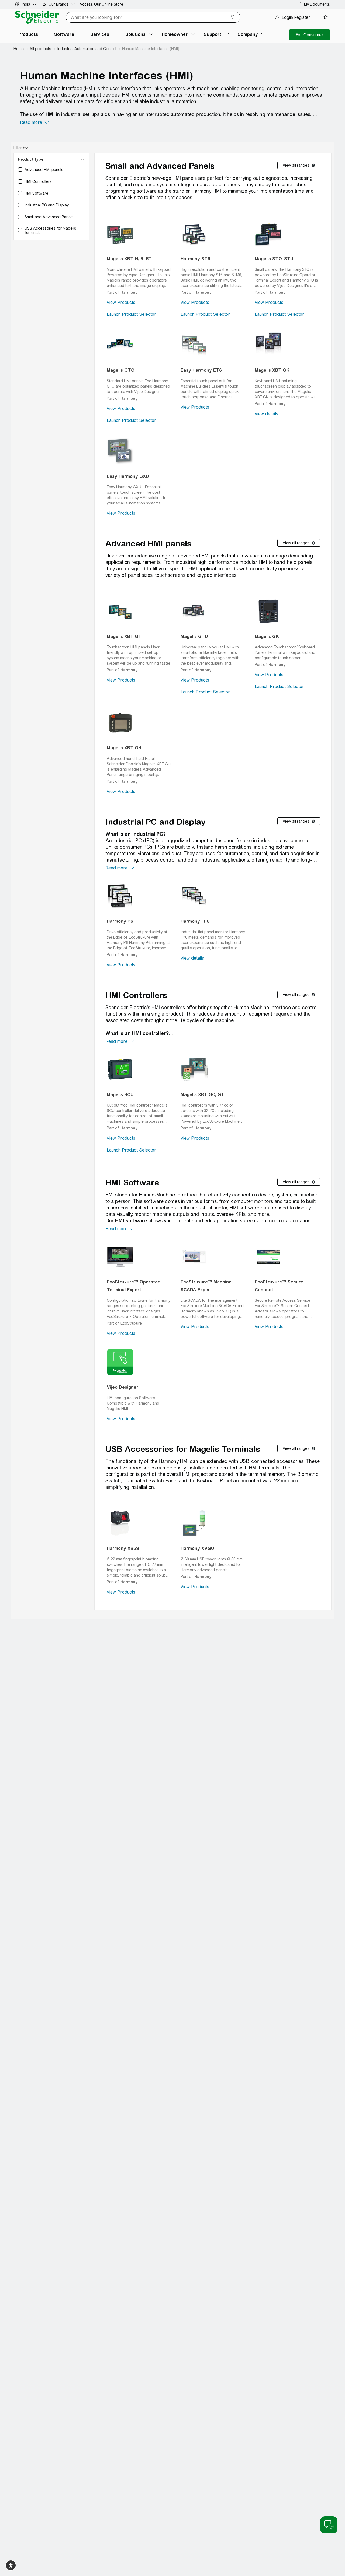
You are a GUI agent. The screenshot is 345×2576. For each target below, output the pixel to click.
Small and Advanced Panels (160, 166)
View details (266, 414)
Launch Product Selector (131, 314)
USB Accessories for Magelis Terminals (183, 1449)
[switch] (11, 2565)
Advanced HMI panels (148, 543)
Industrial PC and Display (156, 822)
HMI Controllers (136, 995)
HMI (217, 191)
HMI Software (132, 1182)
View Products (121, 302)
